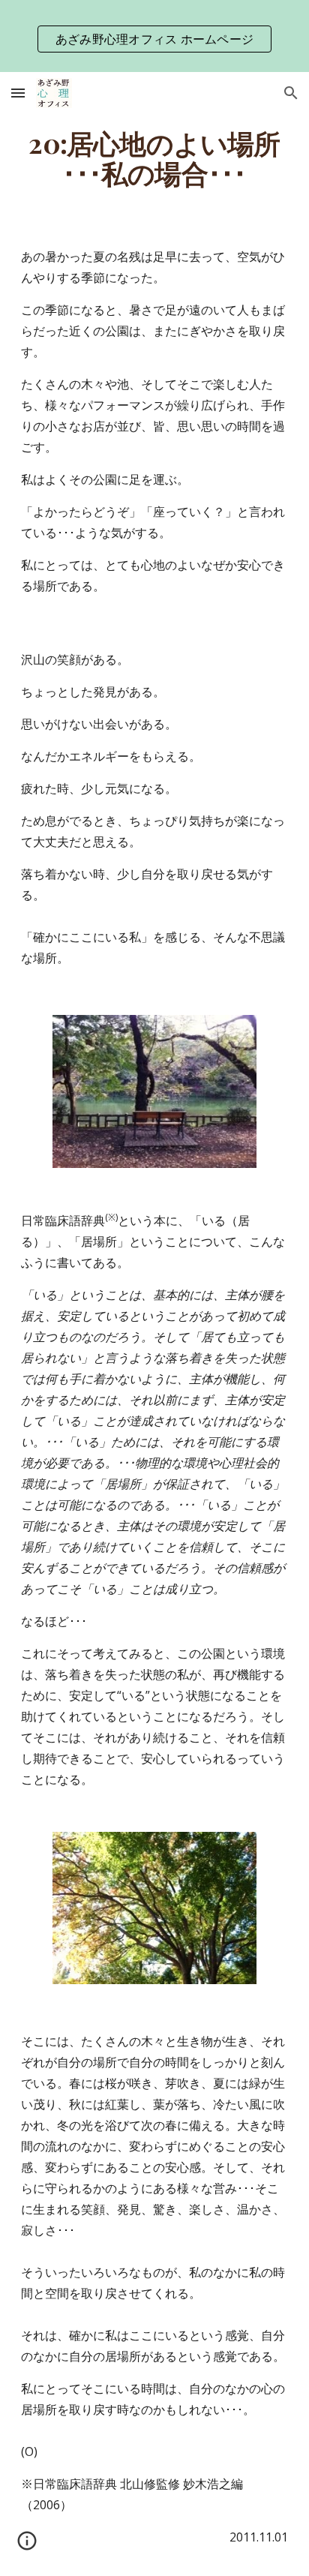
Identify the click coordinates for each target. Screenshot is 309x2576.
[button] (18, 93)
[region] (154, 36)
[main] (154, 158)
